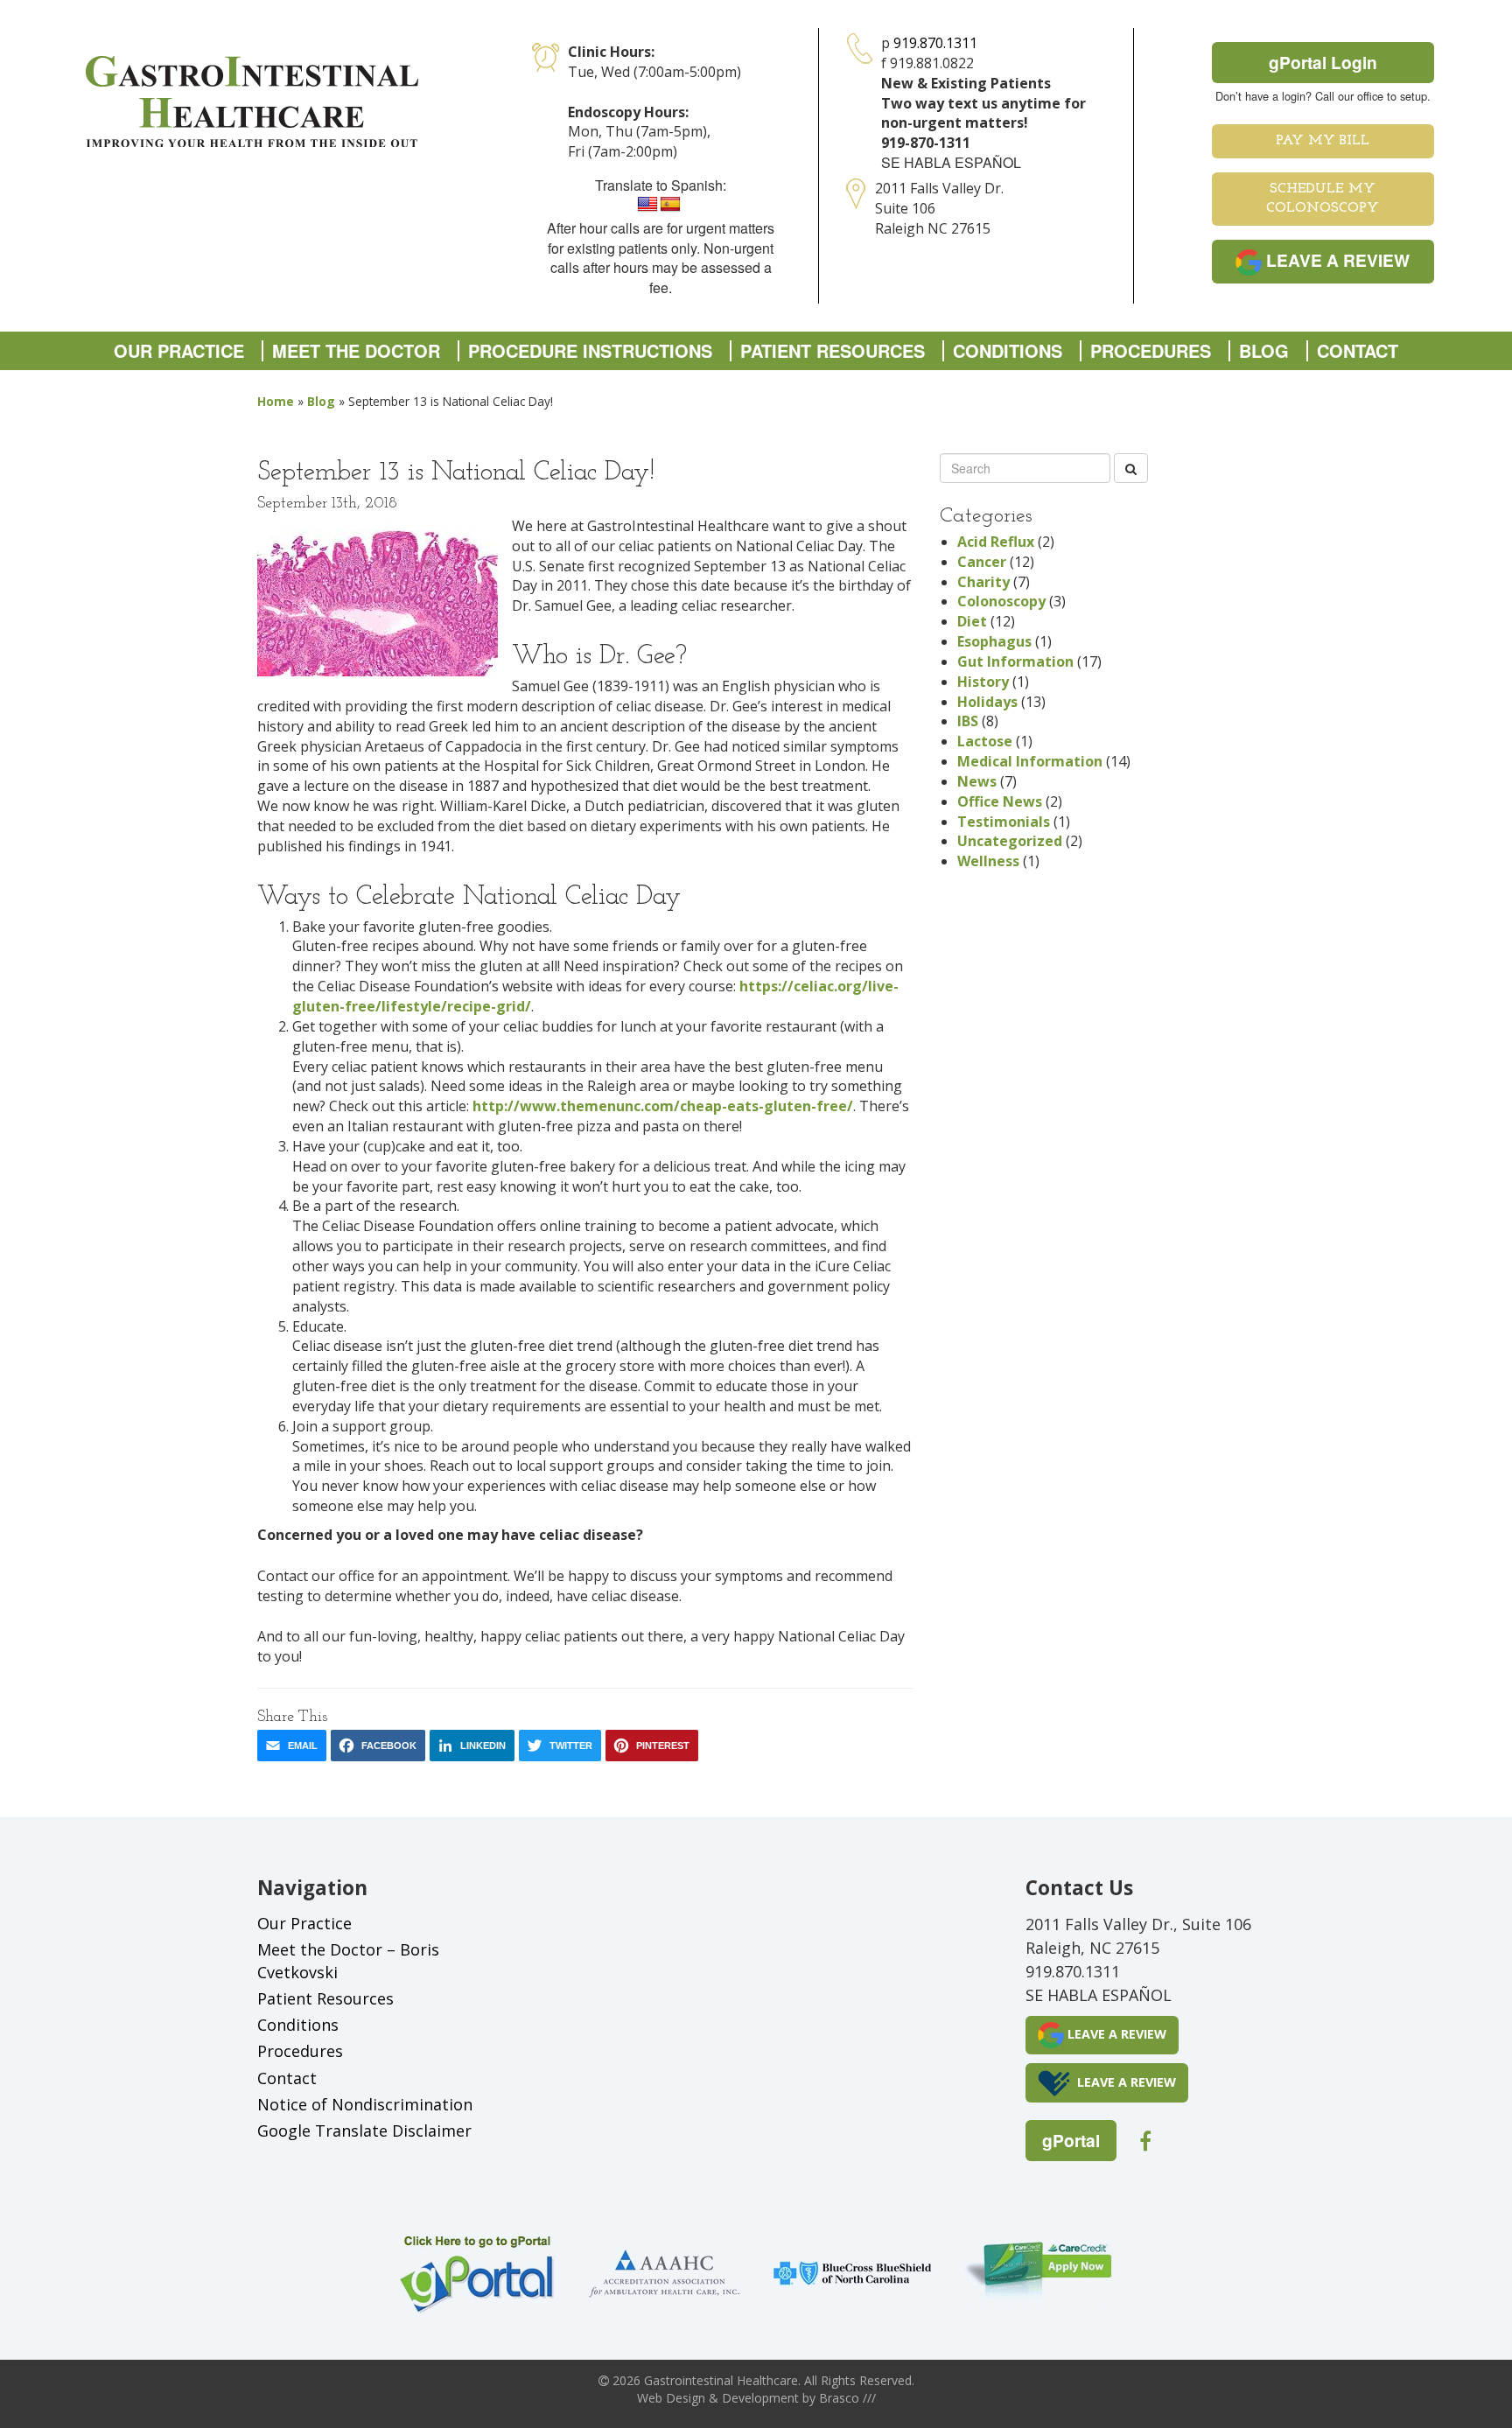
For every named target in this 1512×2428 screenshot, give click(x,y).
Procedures (1151, 351)
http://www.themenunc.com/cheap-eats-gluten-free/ (663, 1106)
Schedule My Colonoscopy (1323, 199)
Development (760, 2398)
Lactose (985, 741)
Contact (1358, 351)
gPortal (1071, 2140)
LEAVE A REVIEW (1336, 260)
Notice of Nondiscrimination (365, 2104)
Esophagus (994, 641)
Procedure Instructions (590, 351)
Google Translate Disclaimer (364, 2131)
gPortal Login (1323, 62)
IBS (968, 721)
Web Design (671, 2398)
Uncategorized (1010, 841)
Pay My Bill (1323, 141)
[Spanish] (670, 205)
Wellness (988, 861)
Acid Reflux (996, 542)
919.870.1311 (935, 43)
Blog (1264, 351)
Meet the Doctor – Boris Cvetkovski (348, 1961)
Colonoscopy (1001, 601)
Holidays (987, 702)
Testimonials (1004, 822)
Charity (983, 582)
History (983, 682)
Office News (1000, 801)
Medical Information (1030, 761)
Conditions (1008, 351)
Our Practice (179, 351)
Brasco (847, 2398)
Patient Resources (833, 351)
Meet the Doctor (356, 351)
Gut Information (1015, 661)
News (977, 781)
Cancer (982, 562)
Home (276, 401)
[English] (647, 205)
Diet (972, 621)
